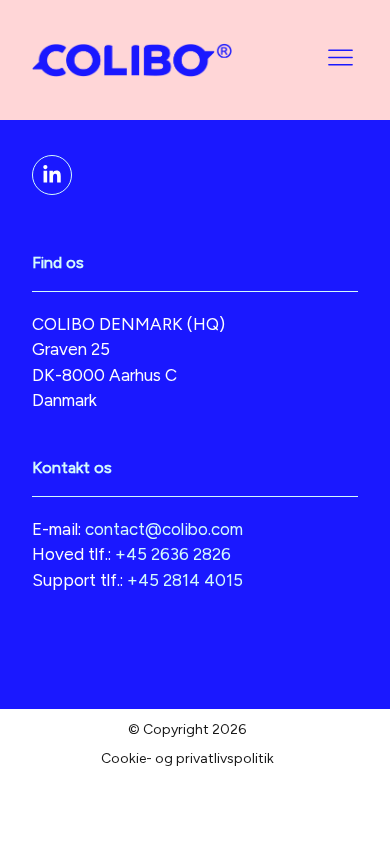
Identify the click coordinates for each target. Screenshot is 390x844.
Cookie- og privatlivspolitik (187, 758)
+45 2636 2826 (173, 554)
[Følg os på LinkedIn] (52, 175)
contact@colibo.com (164, 529)
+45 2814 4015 (185, 580)
